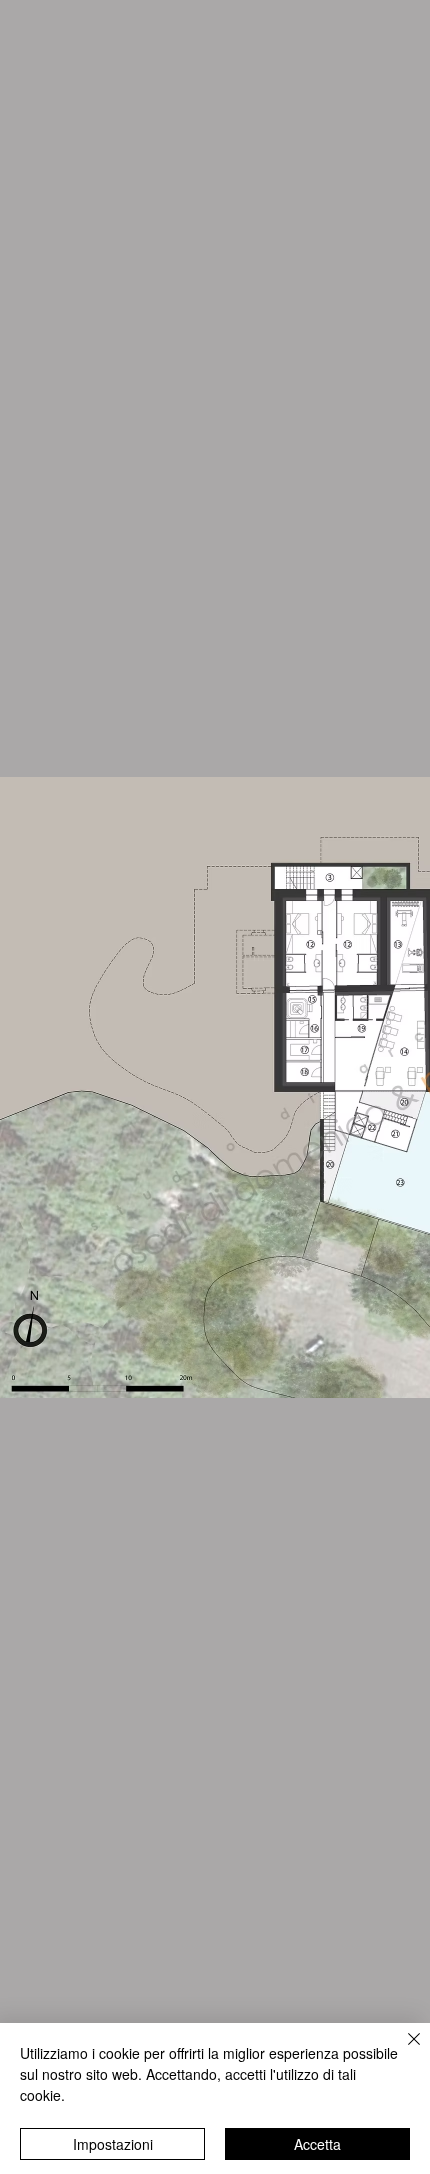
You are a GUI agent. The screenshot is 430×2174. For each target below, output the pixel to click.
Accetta (317, 2144)
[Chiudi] (402, 2051)
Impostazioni (113, 2144)
